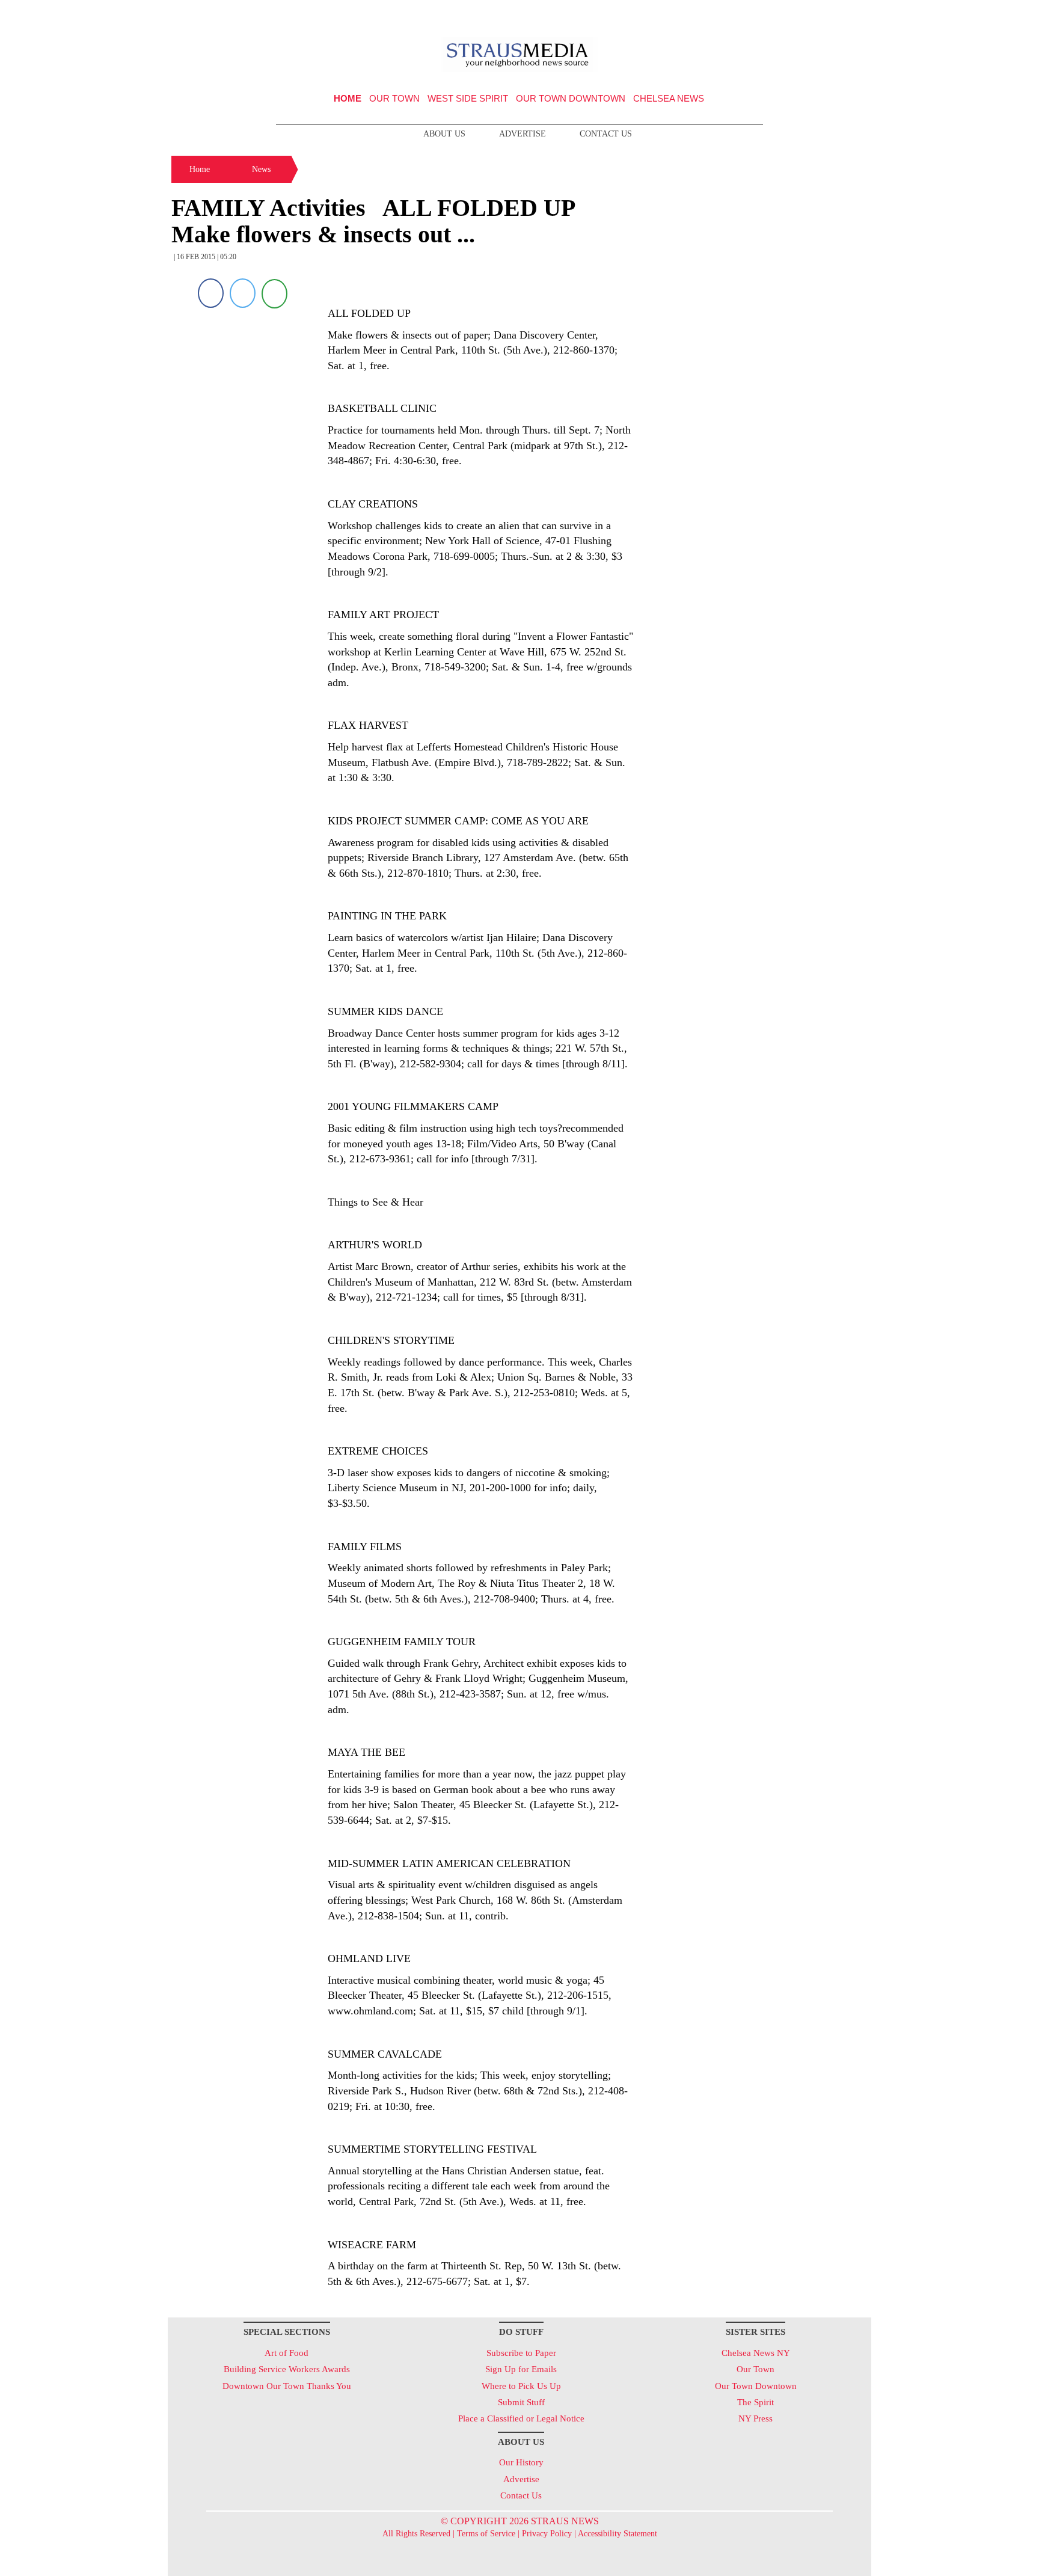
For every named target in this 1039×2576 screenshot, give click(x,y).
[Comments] (274, 293)
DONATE (837, 14)
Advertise (523, 134)
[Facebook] (211, 293)
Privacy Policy (547, 2534)
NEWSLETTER (768, 14)
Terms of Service (486, 2534)
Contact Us (606, 134)
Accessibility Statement (618, 2534)
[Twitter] (243, 293)
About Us (444, 134)
